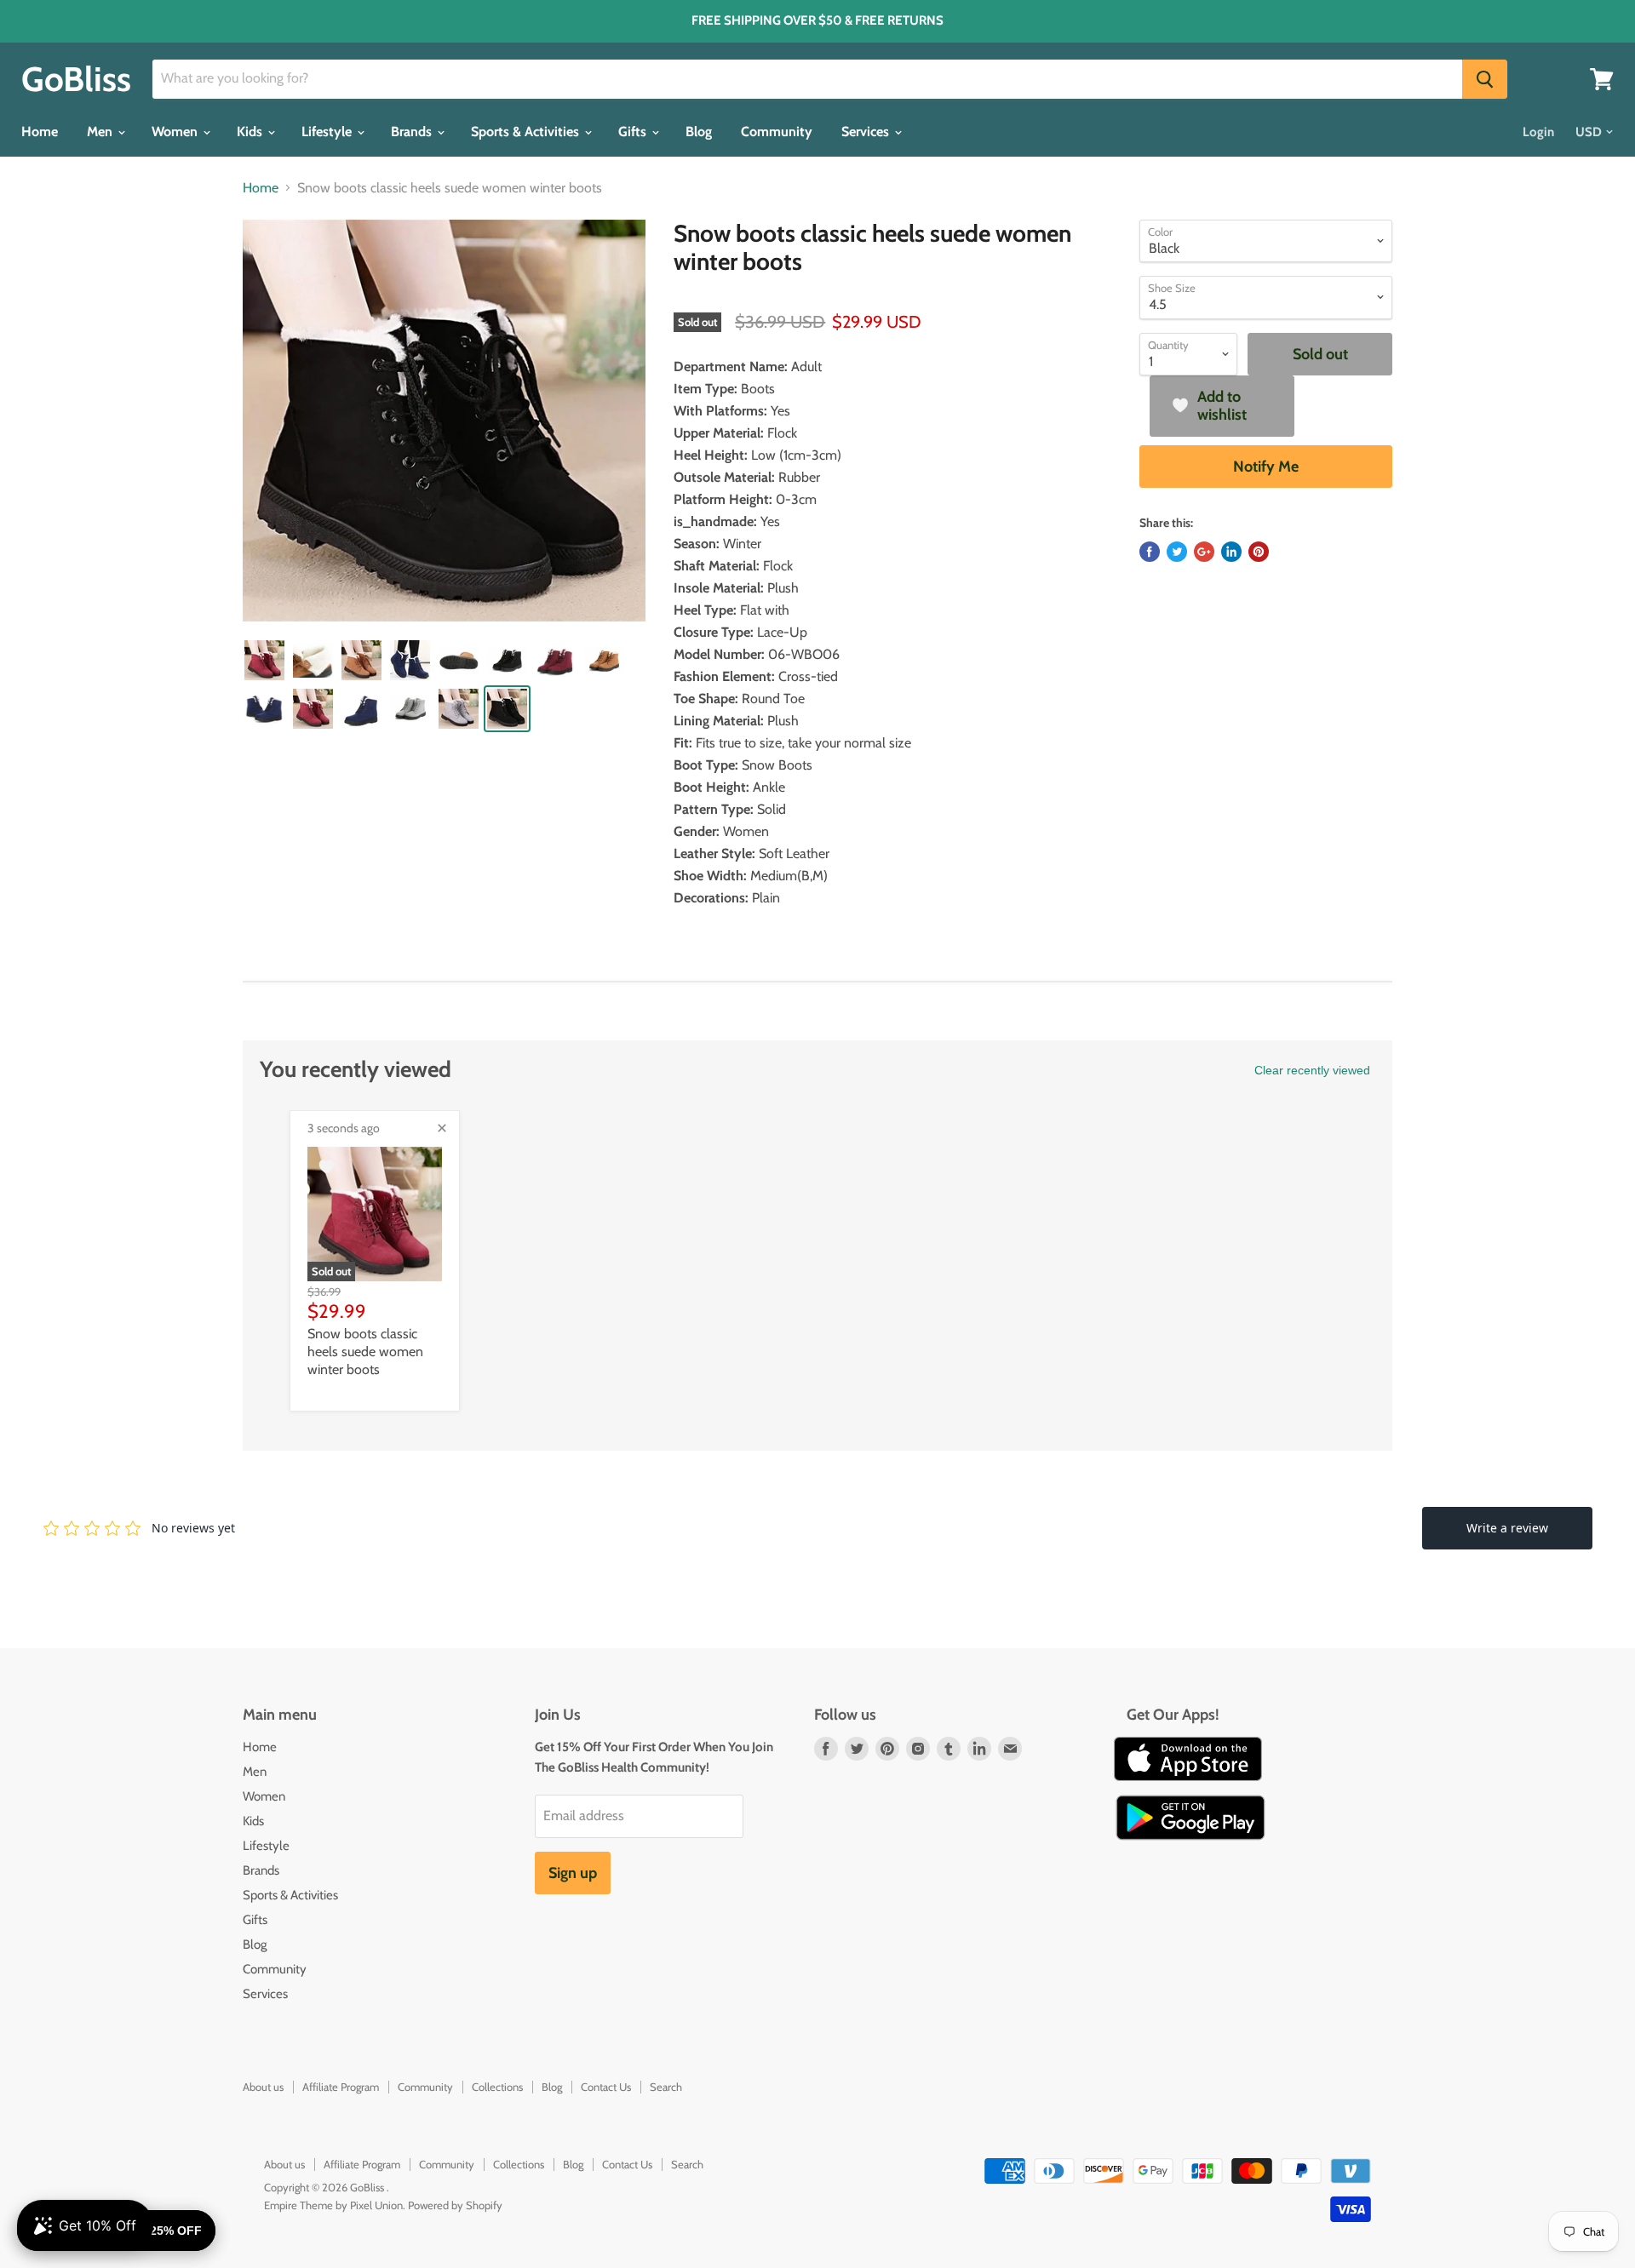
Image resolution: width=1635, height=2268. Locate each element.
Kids (251, 132)
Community (777, 132)
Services (867, 132)
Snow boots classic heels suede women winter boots (365, 1352)
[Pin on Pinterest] (1259, 552)
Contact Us (606, 2087)
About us (263, 2087)
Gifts (634, 132)
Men (101, 132)
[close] (442, 1128)
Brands (413, 132)
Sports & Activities (527, 132)
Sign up (573, 1873)
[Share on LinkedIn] (1231, 552)
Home (40, 132)
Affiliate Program (341, 2087)
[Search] (1485, 79)
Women (176, 132)
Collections (497, 2087)
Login (1538, 132)
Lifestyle (328, 132)
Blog (699, 132)
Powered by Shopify (455, 2205)
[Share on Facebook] (1150, 552)
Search (666, 2087)
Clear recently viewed (1312, 1070)
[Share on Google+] (1204, 552)
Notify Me (1266, 467)
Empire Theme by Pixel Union (333, 2205)
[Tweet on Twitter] (1177, 552)
